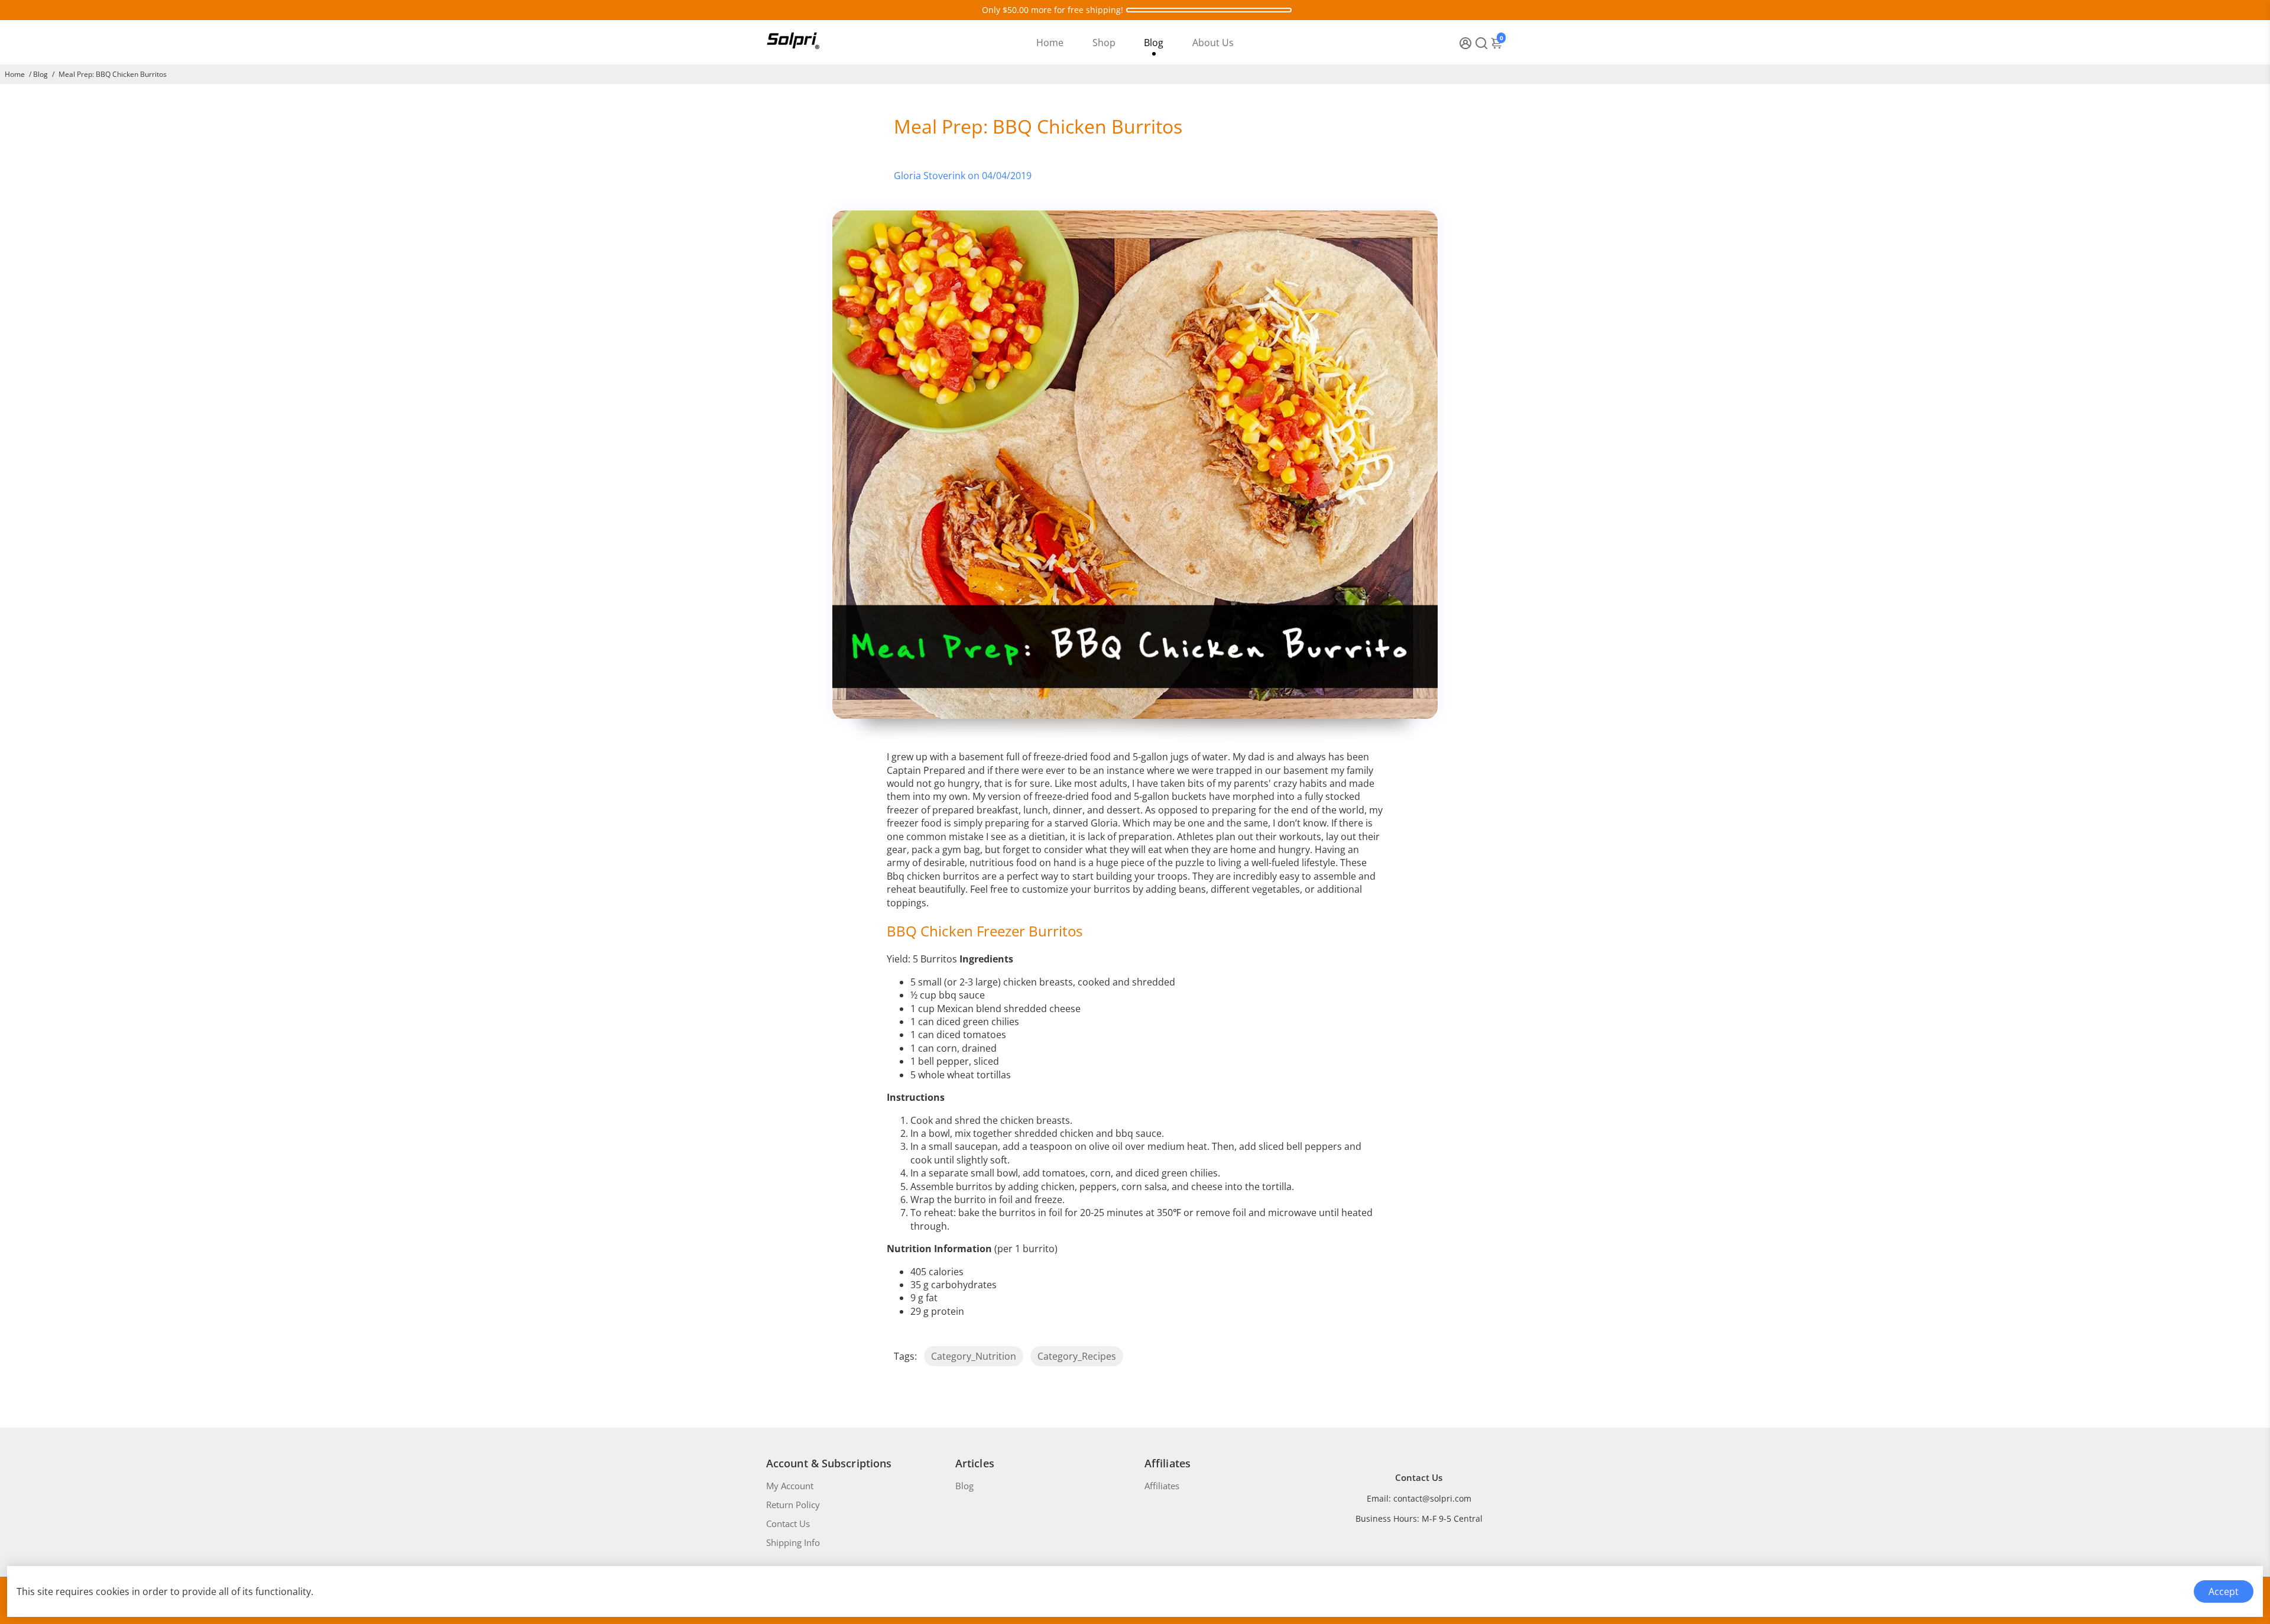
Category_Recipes (1077, 1356)
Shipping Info (793, 1542)
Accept (2224, 1591)
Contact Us (788, 1523)
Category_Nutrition (974, 1356)
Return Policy (793, 1505)
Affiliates (1162, 1486)
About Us (1213, 43)
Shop (1104, 43)
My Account (790, 1486)
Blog (1154, 43)
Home (1050, 43)
